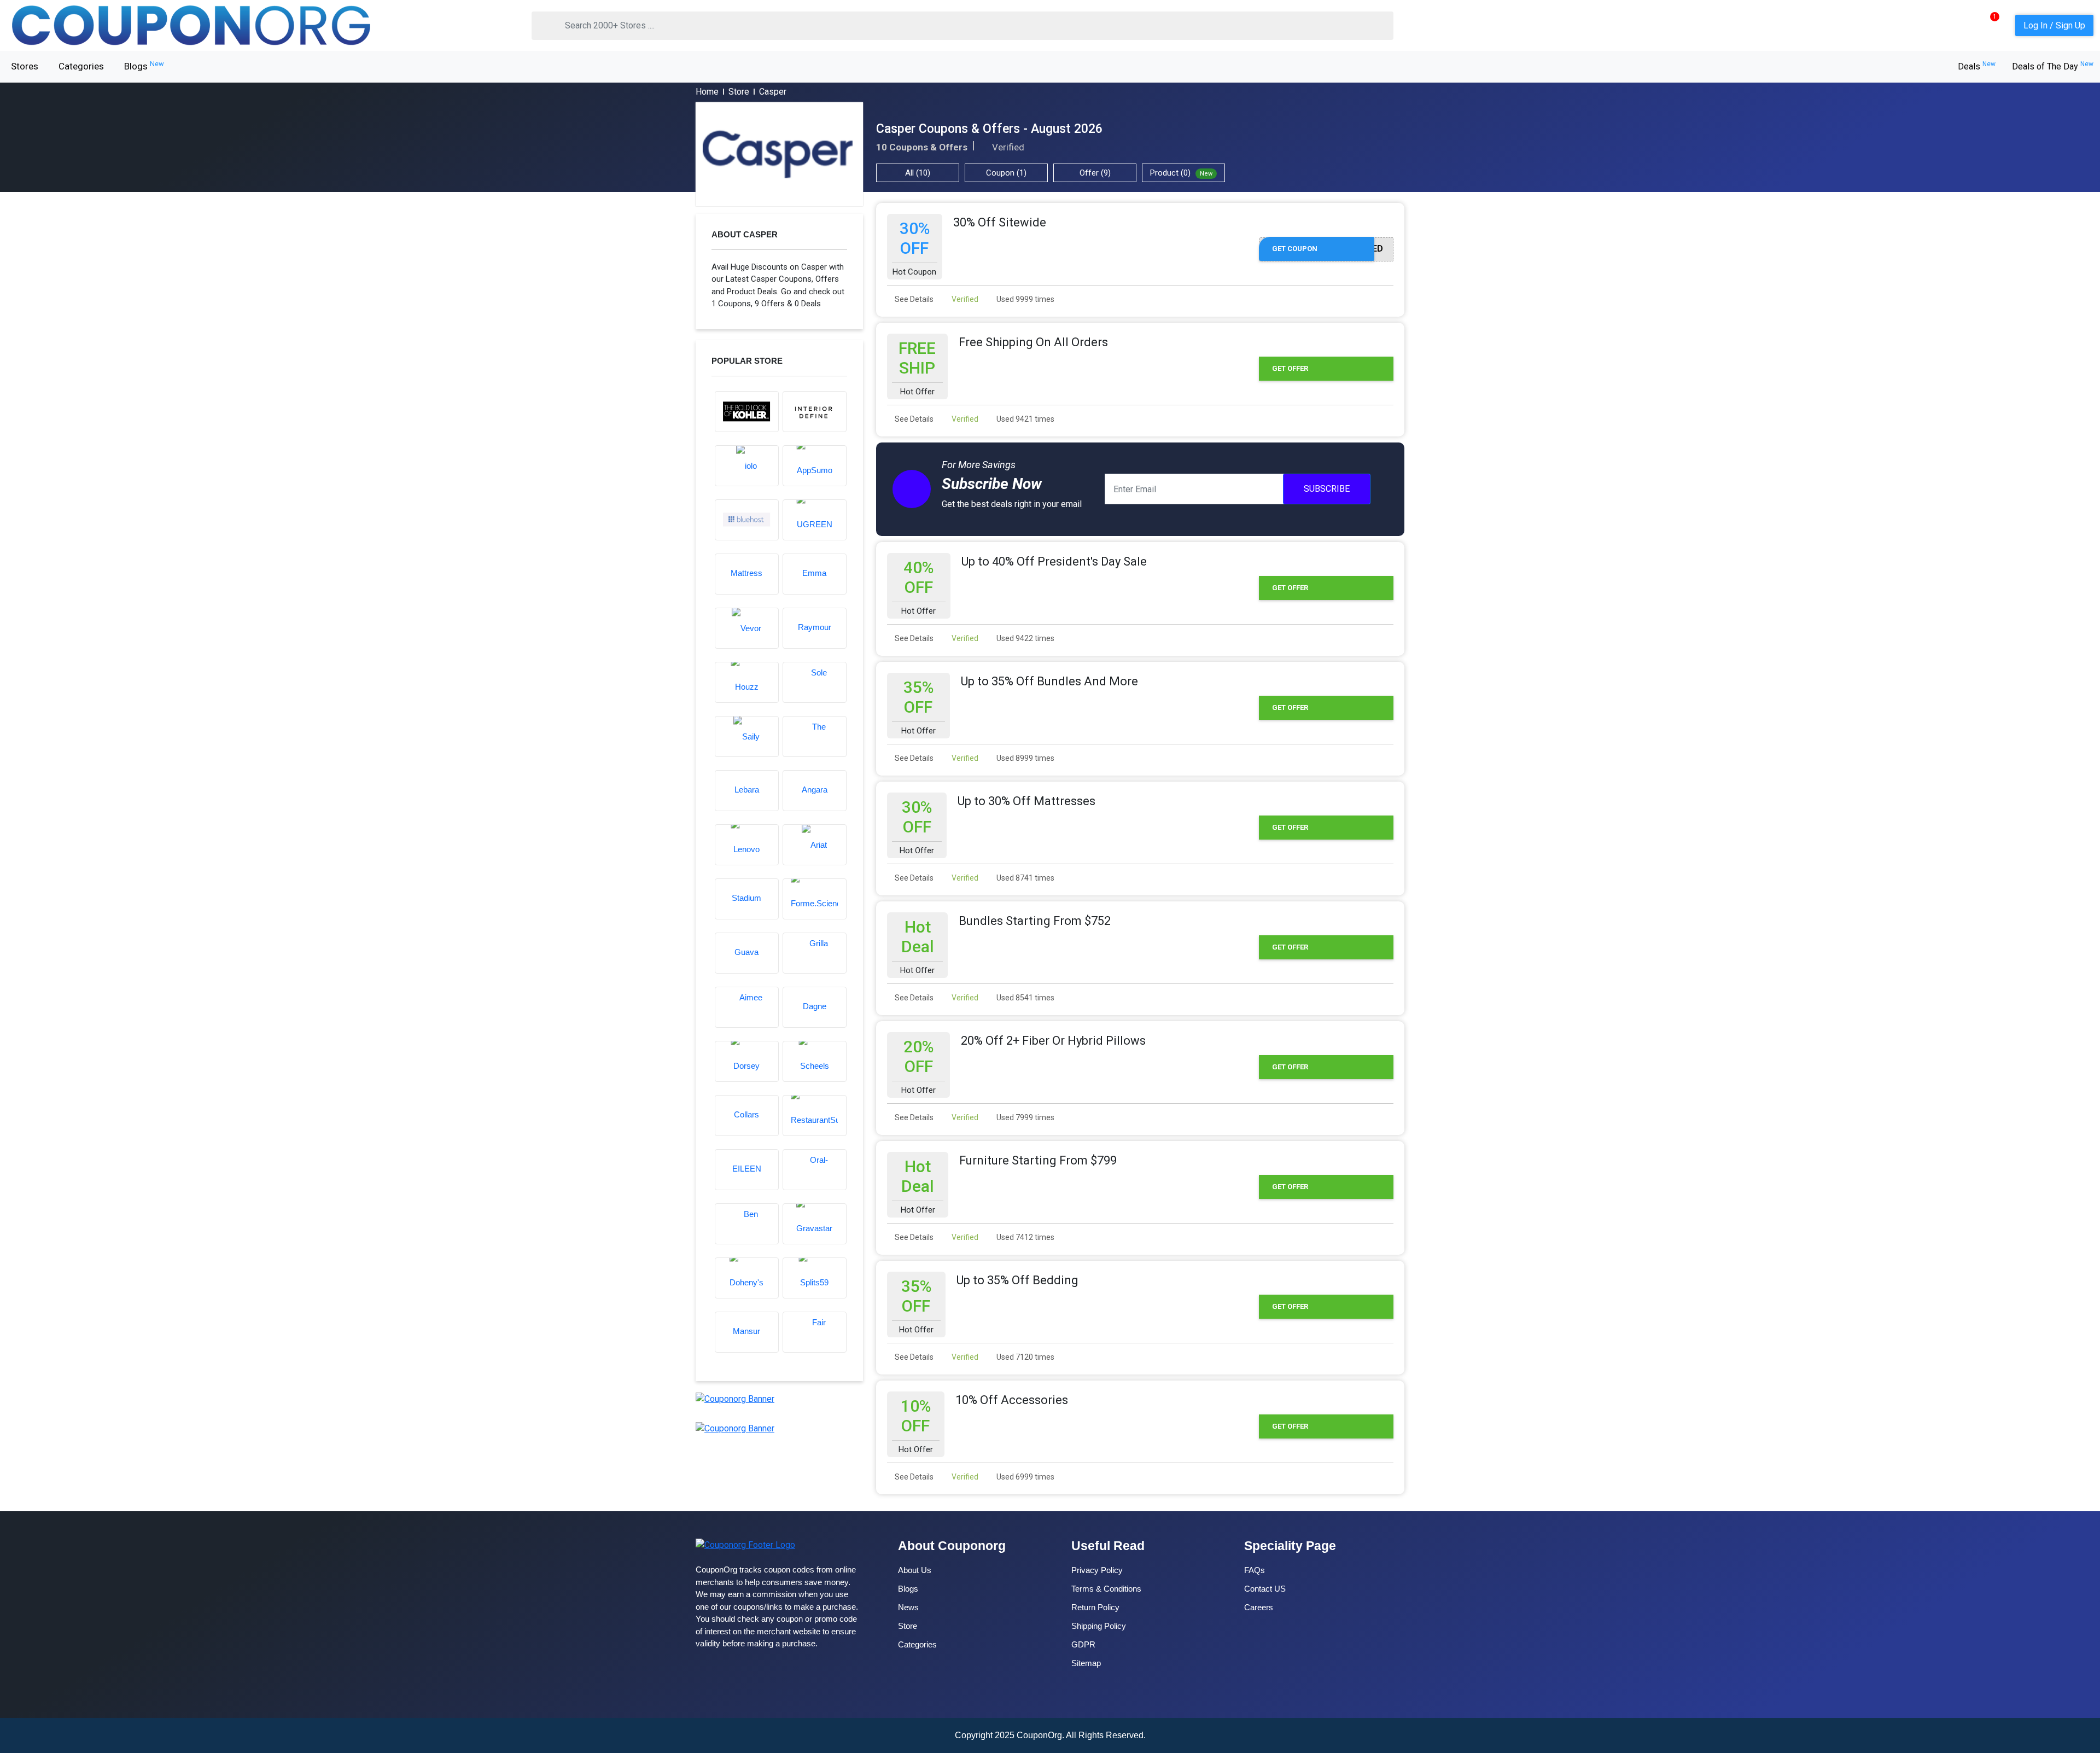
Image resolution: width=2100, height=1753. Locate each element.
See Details (913, 299)
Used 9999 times (1025, 299)
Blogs (144, 66)
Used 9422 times (1025, 638)
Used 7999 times (1025, 1117)
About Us (915, 1570)
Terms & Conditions (1106, 1589)
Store (739, 92)
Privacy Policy (1097, 1570)
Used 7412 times (1025, 1237)
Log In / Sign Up (2054, 25)
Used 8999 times (1025, 758)
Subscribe (1327, 489)
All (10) (918, 173)
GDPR (1083, 1644)
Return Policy (1095, 1607)
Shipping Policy (1099, 1626)
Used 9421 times (1025, 419)
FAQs (1255, 1570)
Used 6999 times (1025, 1477)
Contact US (1265, 1589)
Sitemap (1086, 1663)
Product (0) (1181, 173)
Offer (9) (1095, 173)
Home (707, 92)
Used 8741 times (1025, 878)
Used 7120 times (1025, 1357)
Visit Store (779, 154)
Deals (1977, 66)
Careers (1259, 1607)
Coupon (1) (1006, 173)
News (908, 1607)
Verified (964, 299)
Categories (81, 66)
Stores (25, 66)
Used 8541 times (1025, 998)
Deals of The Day (2053, 66)
